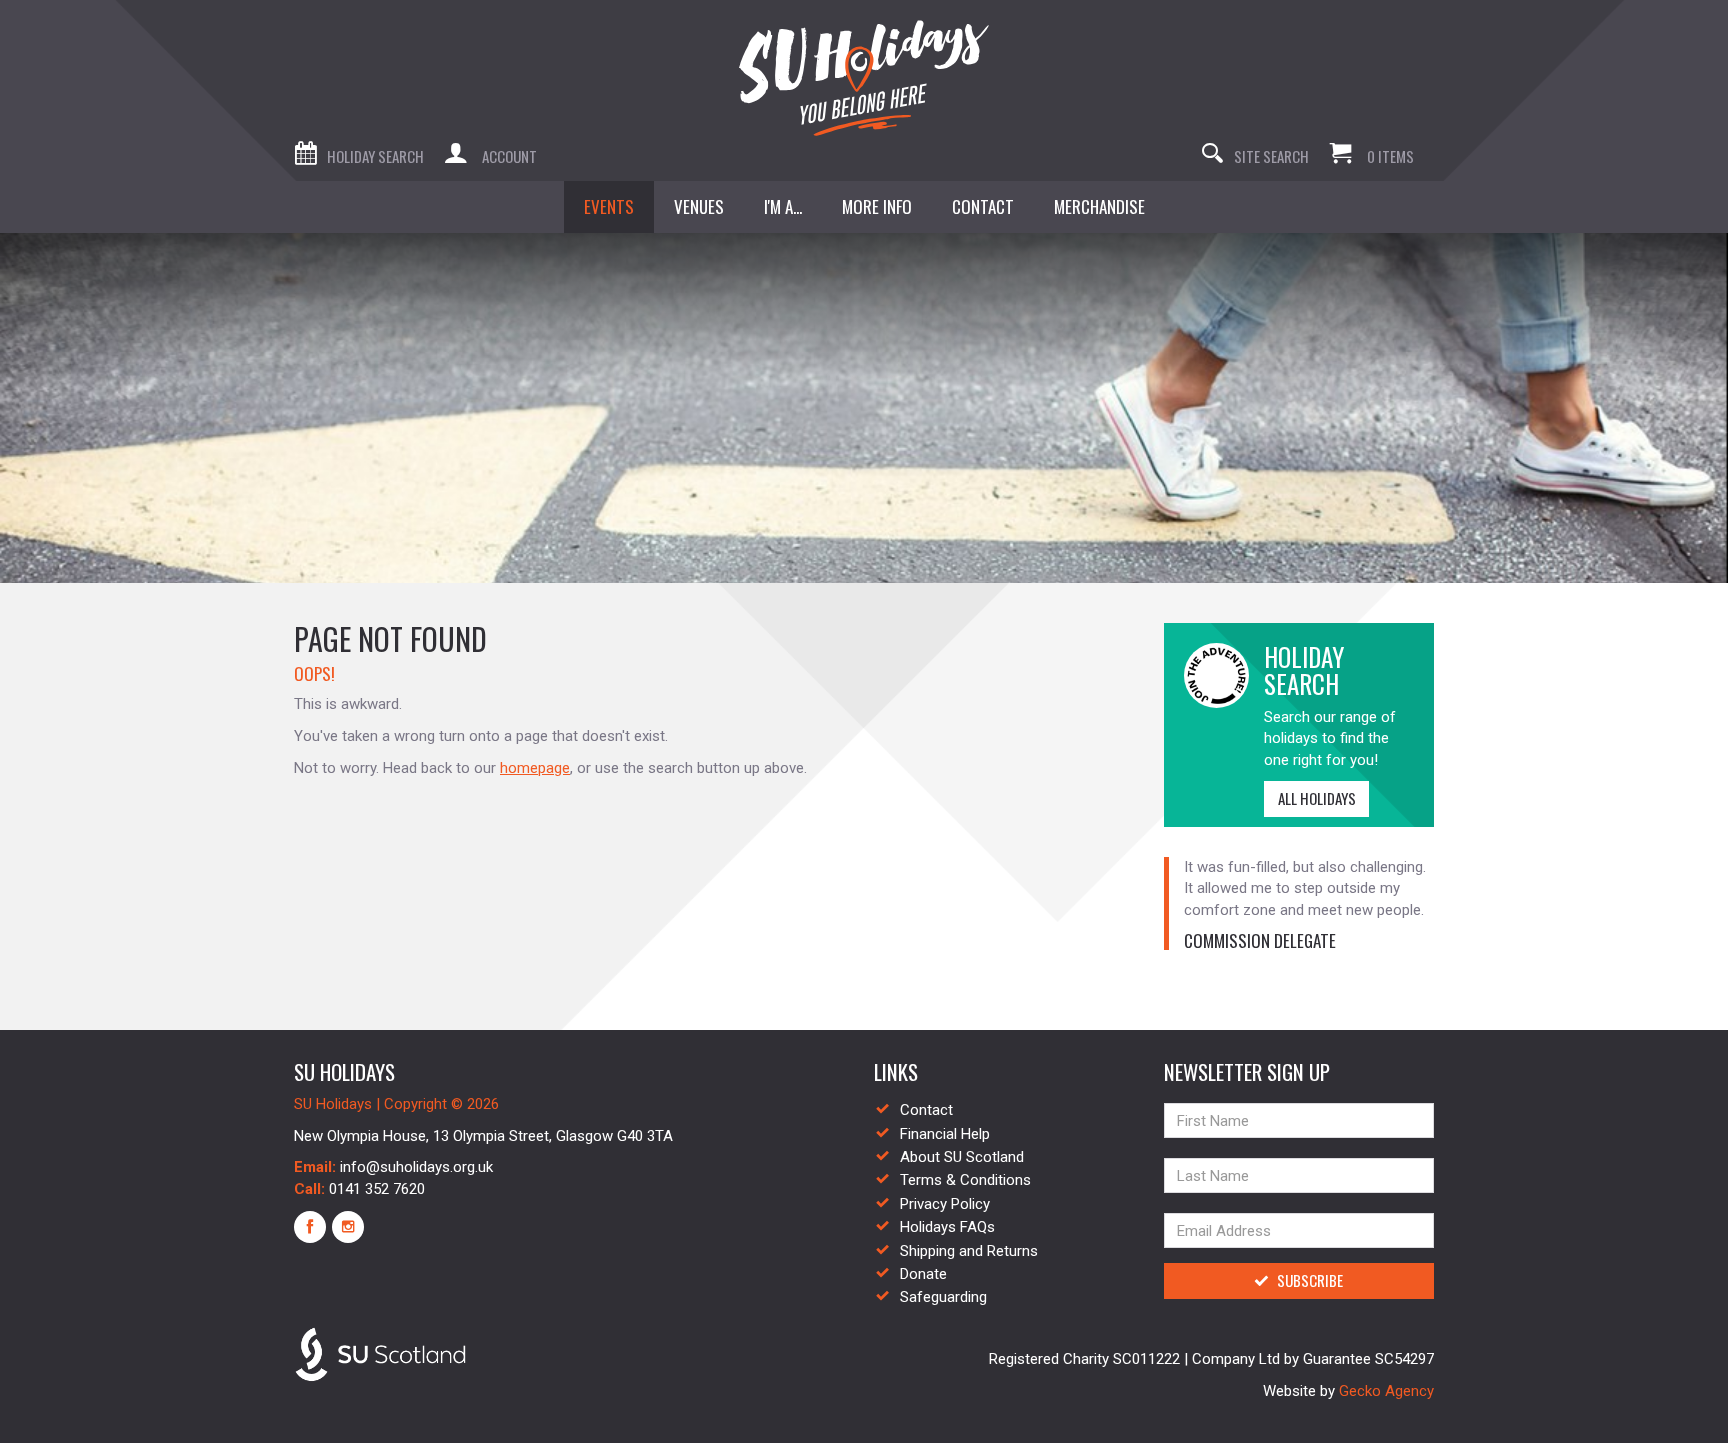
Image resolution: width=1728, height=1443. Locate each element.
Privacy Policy (945, 1204)
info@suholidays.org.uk (416, 1167)
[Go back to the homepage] (864, 78)
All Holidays (1317, 798)
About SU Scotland (962, 1157)
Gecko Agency (1386, 1391)
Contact (926, 1110)
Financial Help (945, 1134)
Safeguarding (943, 1297)
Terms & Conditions (965, 1180)
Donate (923, 1274)
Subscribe (1310, 1280)
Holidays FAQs (947, 1227)
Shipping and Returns (969, 1251)
